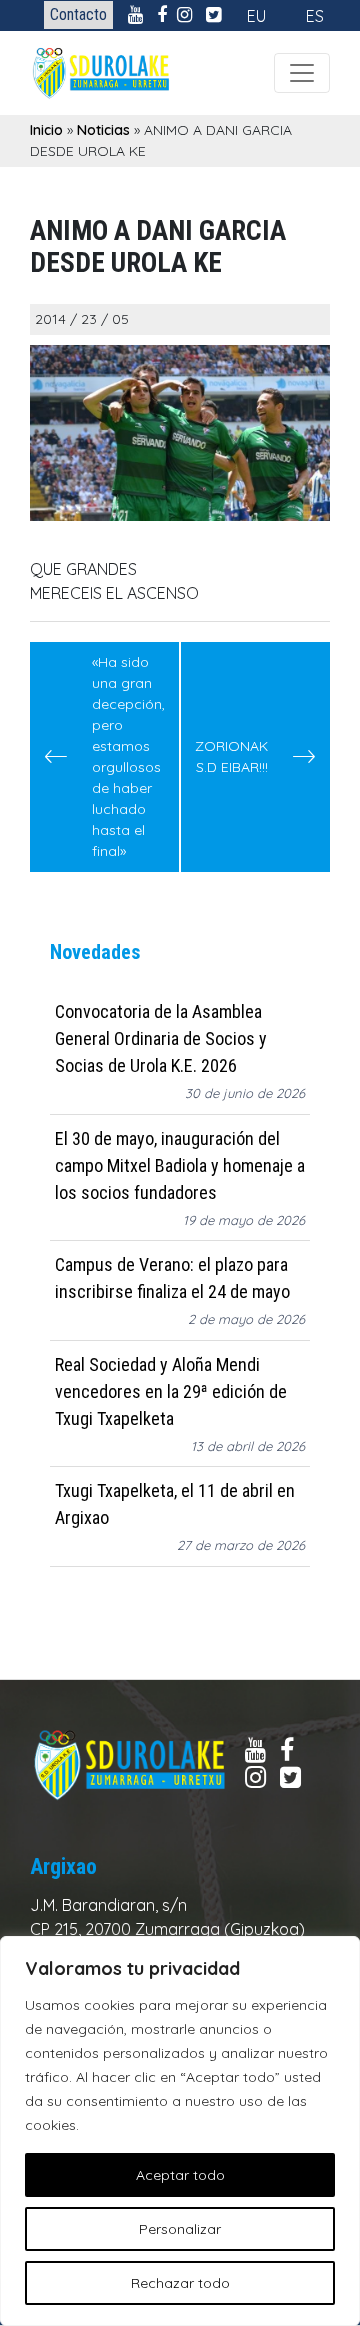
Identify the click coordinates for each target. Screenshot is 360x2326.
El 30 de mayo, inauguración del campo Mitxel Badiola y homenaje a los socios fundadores (180, 1165)
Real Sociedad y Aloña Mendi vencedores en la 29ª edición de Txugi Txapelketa (171, 1391)
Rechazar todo (180, 2283)
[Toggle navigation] (302, 73)
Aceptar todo (180, 2175)
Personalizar (180, 2229)
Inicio (46, 130)
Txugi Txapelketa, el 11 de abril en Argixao (175, 1504)
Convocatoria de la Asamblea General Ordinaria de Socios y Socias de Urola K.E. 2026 (161, 1038)
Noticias (103, 130)
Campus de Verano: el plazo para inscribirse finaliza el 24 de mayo (172, 1278)
